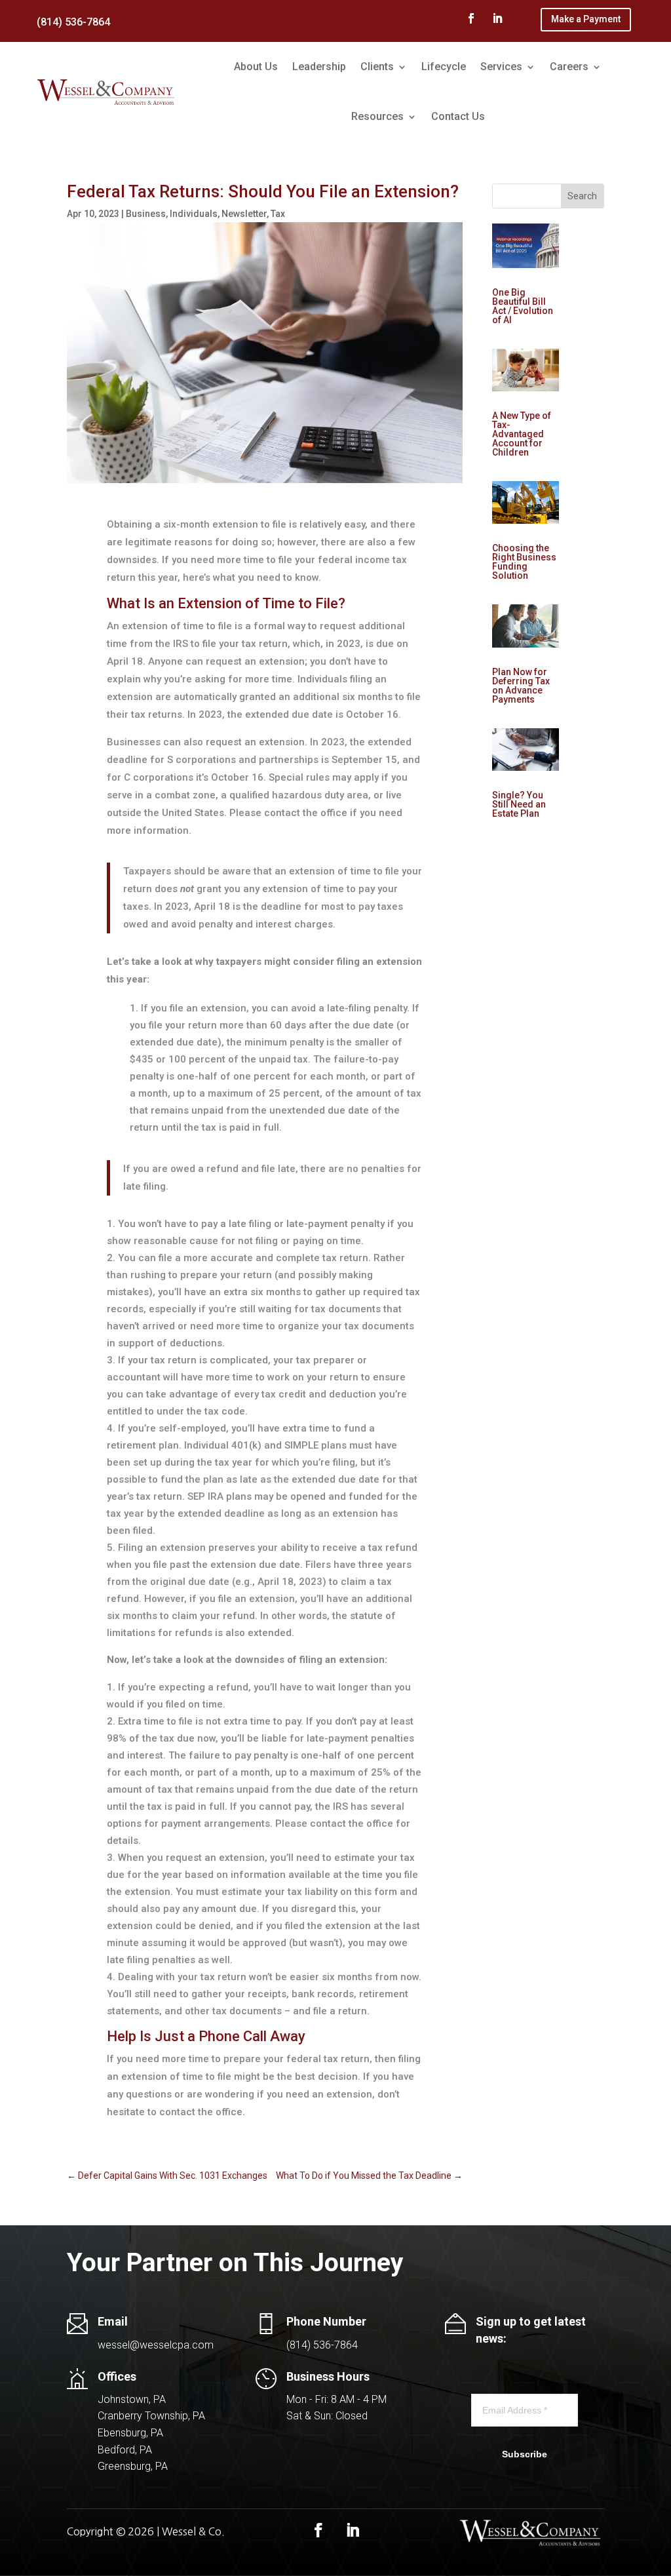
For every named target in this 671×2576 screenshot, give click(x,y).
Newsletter (244, 214)
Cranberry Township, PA (151, 2416)
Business (146, 214)
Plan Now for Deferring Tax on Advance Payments (521, 686)
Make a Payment (586, 19)
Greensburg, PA (133, 2466)
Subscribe (525, 2454)
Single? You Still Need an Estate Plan (519, 804)
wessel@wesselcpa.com (156, 2345)
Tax (278, 214)
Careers (569, 67)
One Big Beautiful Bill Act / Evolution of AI (523, 306)
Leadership (319, 67)
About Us (256, 67)
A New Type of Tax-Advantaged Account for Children (522, 434)
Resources (377, 116)
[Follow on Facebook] (471, 18)
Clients (377, 67)
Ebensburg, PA (130, 2433)
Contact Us (458, 116)
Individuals (194, 214)
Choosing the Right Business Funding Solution (524, 562)
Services (501, 67)
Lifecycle (444, 67)
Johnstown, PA (132, 2399)
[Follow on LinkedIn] (497, 18)
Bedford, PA (125, 2450)
